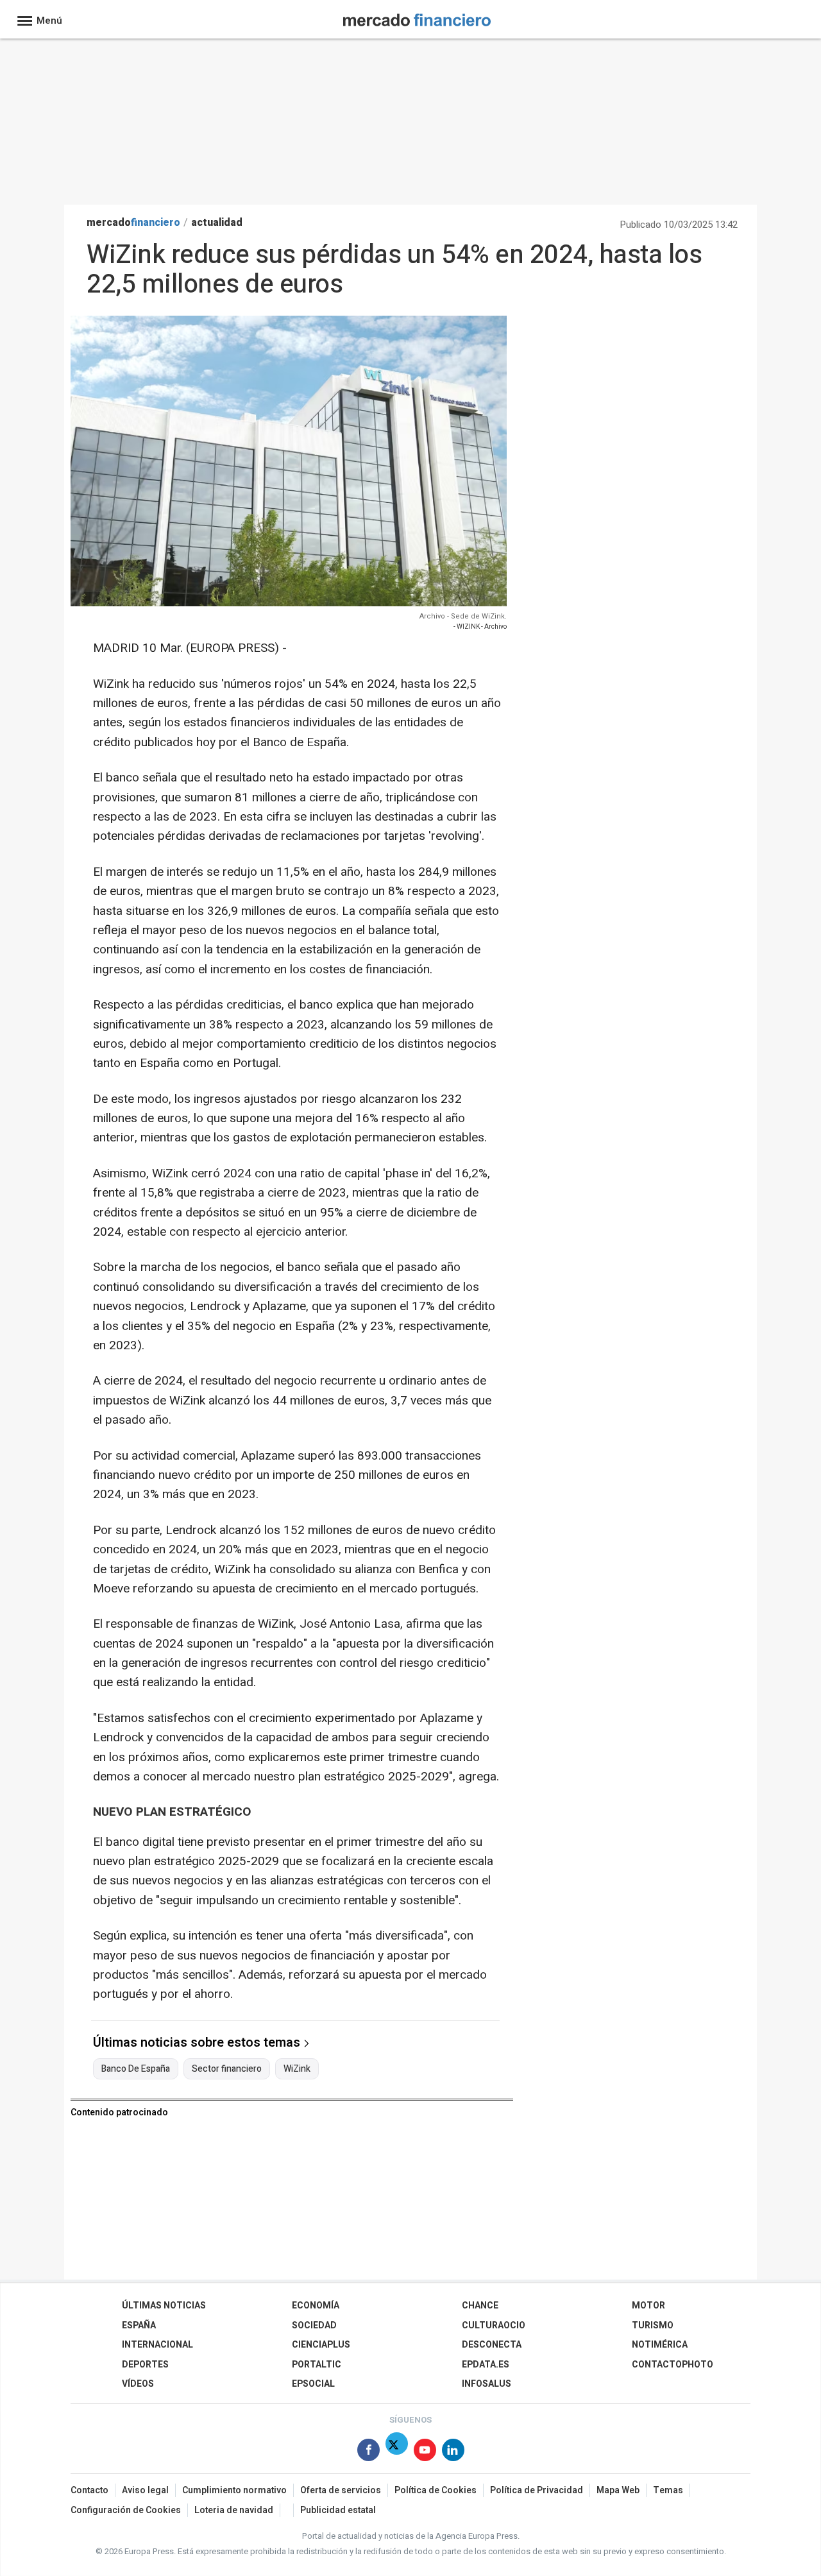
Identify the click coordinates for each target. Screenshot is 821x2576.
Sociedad (314, 2325)
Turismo (653, 2325)
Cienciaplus (321, 2345)
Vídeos (138, 2384)
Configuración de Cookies (126, 2510)
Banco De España (136, 2069)
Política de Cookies (436, 2490)
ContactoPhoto (673, 2365)
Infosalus (487, 2384)
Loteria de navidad (234, 2510)
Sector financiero (227, 2069)
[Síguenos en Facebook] (368, 2452)
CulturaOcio (494, 2325)
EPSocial (313, 2384)
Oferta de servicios (341, 2490)
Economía (316, 2306)
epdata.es (486, 2365)
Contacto (89, 2490)
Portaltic (317, 2365)
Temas (668, 2490)
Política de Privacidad (537, 2490)
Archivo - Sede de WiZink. (463, 616)
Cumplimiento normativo (234, 2490)
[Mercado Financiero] (417, 18)
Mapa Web (618, 2490)
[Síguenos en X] (397, 2452)
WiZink (297, 2069)
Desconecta (492, 2345)
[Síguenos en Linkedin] (453, 2452)
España (139, 2325)
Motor (648, 2306)
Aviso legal (145, 2490)
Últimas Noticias (164, 2306)
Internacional (157, 2345)
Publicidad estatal (338, 2510)
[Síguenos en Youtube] (425, 2452)
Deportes (145, 2365)
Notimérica (660, 2345)
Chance (480, 2306)
